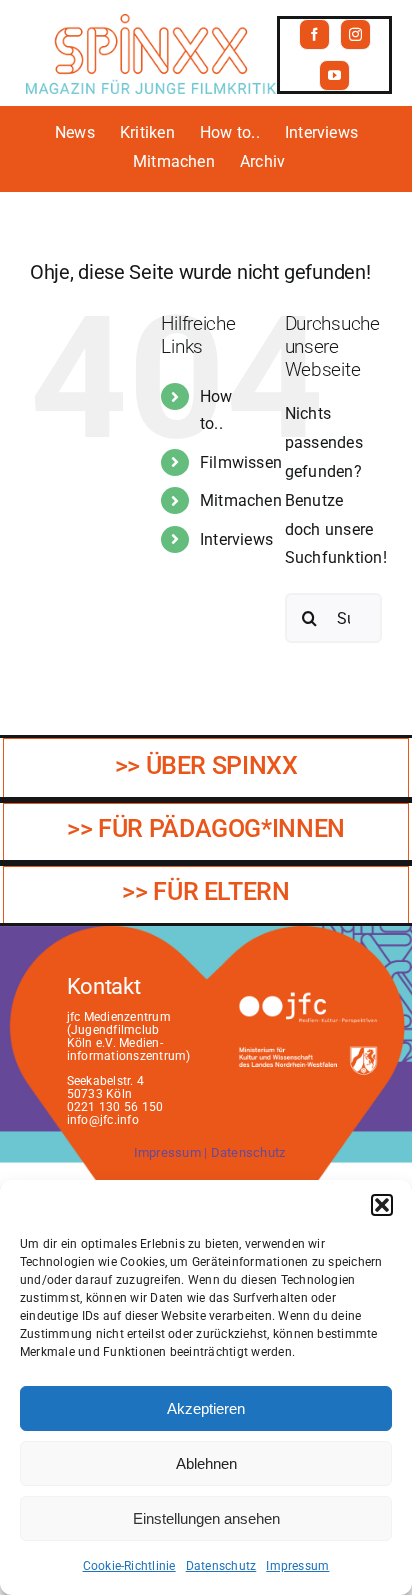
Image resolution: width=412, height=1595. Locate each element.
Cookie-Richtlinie (129, 1566)
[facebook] (314, 34)
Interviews (236, 539)
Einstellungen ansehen (206, 1518)
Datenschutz (221, 1566)
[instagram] (355, 34)
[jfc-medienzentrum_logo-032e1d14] (308, 997)
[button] (382, 1205)
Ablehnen (206, 1463)
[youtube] (334, 75)
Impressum (297, 1566)
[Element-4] (151, 21)
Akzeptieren (206, 1408)
